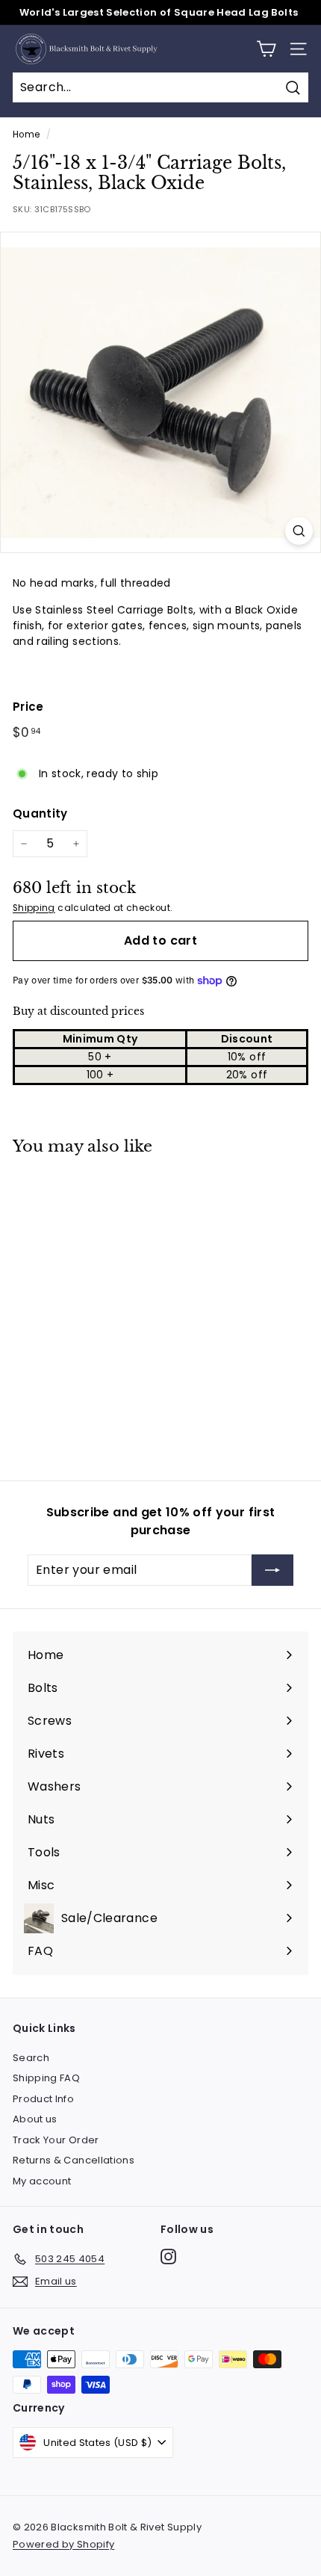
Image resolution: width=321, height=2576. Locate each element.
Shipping (34, 908)
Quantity (40, 813)
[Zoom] (299, 531)
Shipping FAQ (46, 2078)
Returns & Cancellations (74, 2160)
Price (28, 707)
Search (31, 2058)
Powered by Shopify (63, 2544)
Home (26, 135)
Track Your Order (56, 2140)
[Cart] (266, 49)
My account (42, 2181)
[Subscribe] (272, 1570)
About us (35, 2119)
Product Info (43, 2099)
